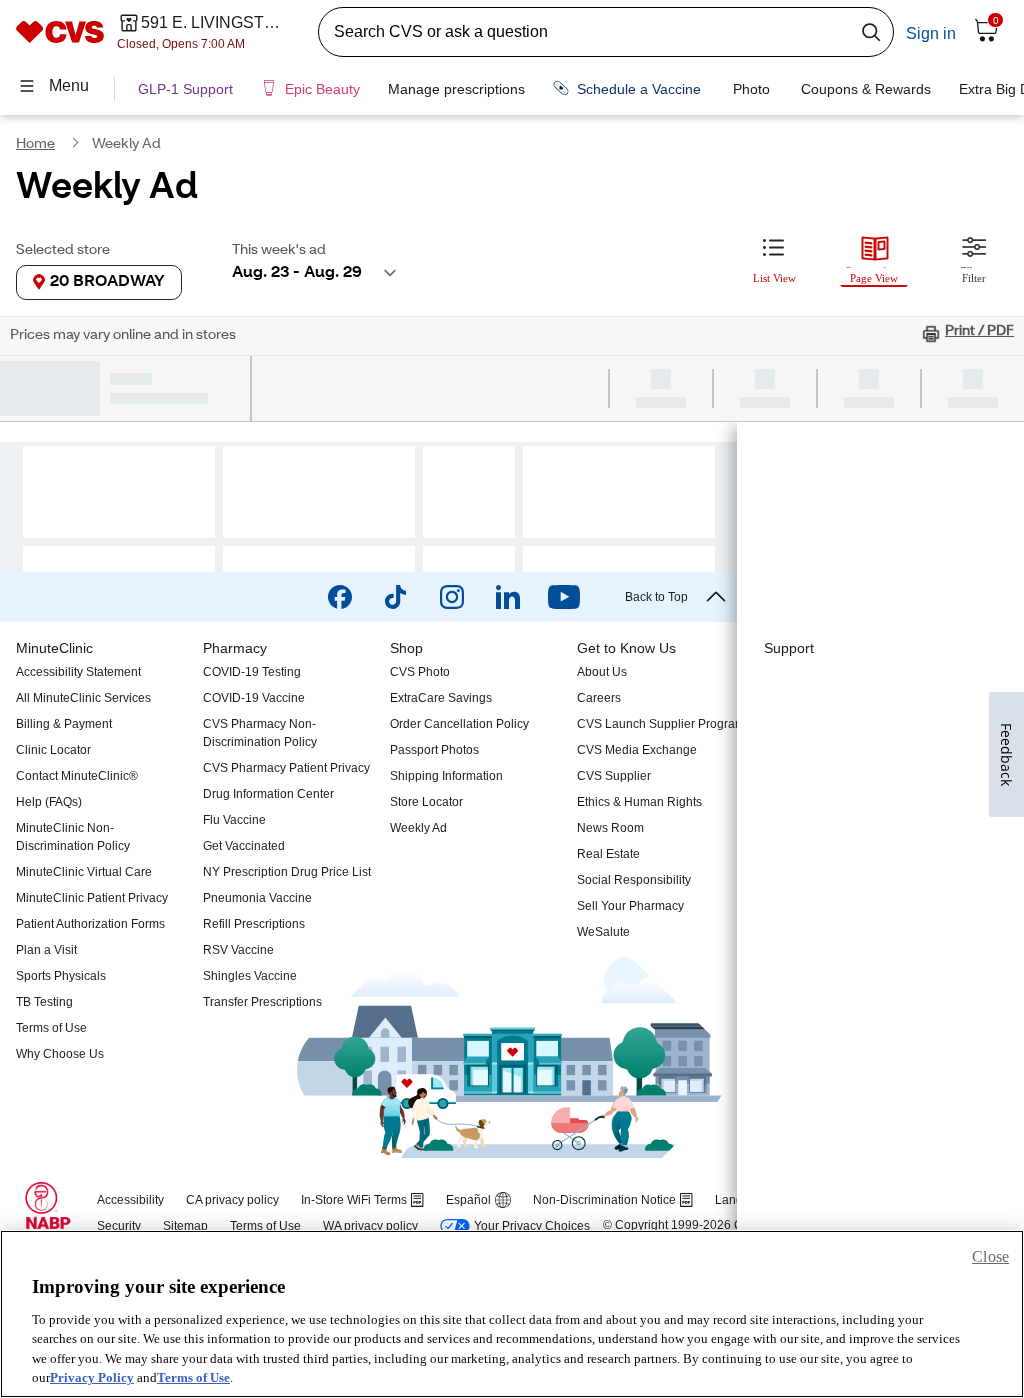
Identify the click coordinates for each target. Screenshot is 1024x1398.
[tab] (774, 257)
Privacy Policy (92, 1377)
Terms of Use (193, 1377)
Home (35, 145)
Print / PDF (979, 332)
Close (990, 1256)
